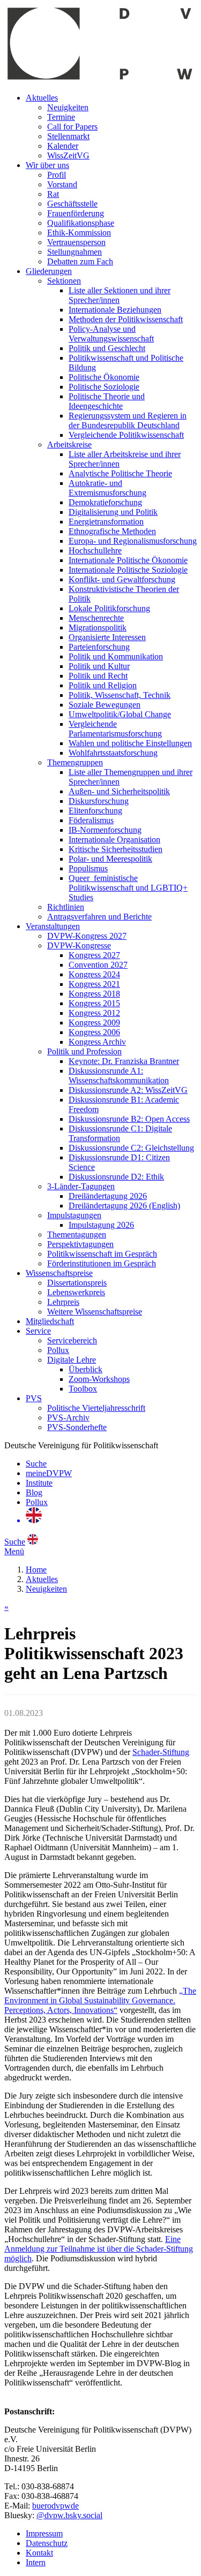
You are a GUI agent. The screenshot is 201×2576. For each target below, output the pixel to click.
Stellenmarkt (68, 136)
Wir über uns (47, 165)
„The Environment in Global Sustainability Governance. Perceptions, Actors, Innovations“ (100, 2000)
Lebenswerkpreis (76, 1292)
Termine (61, 117)
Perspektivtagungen (80, 1244)
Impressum (44, 2533)
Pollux (58, 1350)
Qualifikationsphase (81, 223)
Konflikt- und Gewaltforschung (122, 579)
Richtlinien (66, 907)
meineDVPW (49, 1473)
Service (38, 1331)
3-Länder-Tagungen (81, 1186)
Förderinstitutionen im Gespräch (102, 1263)
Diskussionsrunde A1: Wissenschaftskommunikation (119, 1076)
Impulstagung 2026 (101, 1225)
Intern (36, 2562)
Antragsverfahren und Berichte (99, 917)
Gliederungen (49, 271)
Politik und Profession (84, 1051)
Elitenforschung (95, 811)
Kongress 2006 (94, 1032)
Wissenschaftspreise (59, 1273)
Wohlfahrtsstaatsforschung (113, 753)
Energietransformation (106, 522)
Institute (39, 1483)
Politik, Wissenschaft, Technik (120, 695)
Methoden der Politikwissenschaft (126, 319)
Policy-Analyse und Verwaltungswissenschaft (111, 334)
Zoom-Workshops (99, 1379)
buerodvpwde (55, 2506)
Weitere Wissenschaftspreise (95, 1312)
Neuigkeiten (68, 107)
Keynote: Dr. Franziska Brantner (124, 1061)
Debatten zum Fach (80, 261)
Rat (53, 194)
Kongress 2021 (94, 984)
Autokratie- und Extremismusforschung (107, 488)
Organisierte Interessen (107, 637)
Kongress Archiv (97, 1042)
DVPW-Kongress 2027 (87, 936)
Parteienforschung (99, 647)
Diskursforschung (99, 801)
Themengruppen (75, 762)
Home (36, 1570)
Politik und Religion (103, 685)
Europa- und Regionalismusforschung (133, 541)
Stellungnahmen (75, 252)
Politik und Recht (98, 676)
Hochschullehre (95, 550)
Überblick (85, 1369)
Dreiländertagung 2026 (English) (124, 1206)
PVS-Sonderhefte (77, 1427)
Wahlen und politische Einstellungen (130, 743)
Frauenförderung (76, 213)
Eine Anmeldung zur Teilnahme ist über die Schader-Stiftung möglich (99, 2249)
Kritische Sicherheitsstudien (116, 849)
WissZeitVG (68, 155)
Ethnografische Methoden (112, 531)
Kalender (63, 146)
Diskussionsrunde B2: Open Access (129, 1119)
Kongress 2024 (94, 974)
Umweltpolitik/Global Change (120, 714)
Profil (57, 175)
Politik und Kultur (99, 666)
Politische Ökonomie (104, 377)
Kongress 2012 (94, 1013)
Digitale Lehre (72, 1360)
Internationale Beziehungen (115, 310)
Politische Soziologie (104, 387)
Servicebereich (72, 1340)
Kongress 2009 (94, 1023)
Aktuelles (42, 98)
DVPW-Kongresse (79, 945)
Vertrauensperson (76, 242)
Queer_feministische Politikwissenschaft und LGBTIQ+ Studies (128, 888)
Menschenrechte (96, 618)
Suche (36, 1464)
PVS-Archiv (68, 1418)
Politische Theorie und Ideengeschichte (107, 401)
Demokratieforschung (105, 502)
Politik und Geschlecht (107, 348)
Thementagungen (77, 1234)
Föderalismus (91, 820)
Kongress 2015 (94, 1003)
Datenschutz (47, 2543)
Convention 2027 (98, 965)
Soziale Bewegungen (105, 705)
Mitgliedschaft (50, 1321)
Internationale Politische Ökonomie (128, 560)
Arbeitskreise (69, 444)
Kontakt (39, 2553)
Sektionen (64, 281)
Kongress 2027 (94, 955)
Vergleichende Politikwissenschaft (126, 435)
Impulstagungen (74, 1215)
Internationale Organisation (114, 839)
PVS (34, 1398)
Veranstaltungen (53, 926)
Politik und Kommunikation (116, 656)
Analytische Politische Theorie (120, 473)
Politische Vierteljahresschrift (96, 1408)
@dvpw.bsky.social (69, 2515)
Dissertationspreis (77, 1283)
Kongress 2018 (94, 994)
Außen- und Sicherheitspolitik (119, 791)
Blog (34, 1492)
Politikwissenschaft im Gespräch (102, 1254)
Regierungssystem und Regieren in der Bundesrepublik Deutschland (128, 420)
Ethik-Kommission (79, 233)
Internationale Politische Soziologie (128, 570)
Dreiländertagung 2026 (108, 1196)
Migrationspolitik (98, 628)
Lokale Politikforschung (109, 608)
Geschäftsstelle (72, 204)
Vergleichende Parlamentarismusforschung (115, 729)
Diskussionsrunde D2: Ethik (116, 1177)
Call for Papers (72, 127)
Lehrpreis (63, 1302)
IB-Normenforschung (105, 830)
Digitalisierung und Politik (113, 512)
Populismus (88, 868)
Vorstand (62, 184)
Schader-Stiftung (161, 1752)
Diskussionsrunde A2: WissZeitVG (128, 1090)
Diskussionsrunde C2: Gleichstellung (131, 1148)
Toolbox (83, 1389)
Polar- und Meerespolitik (110, 859)
